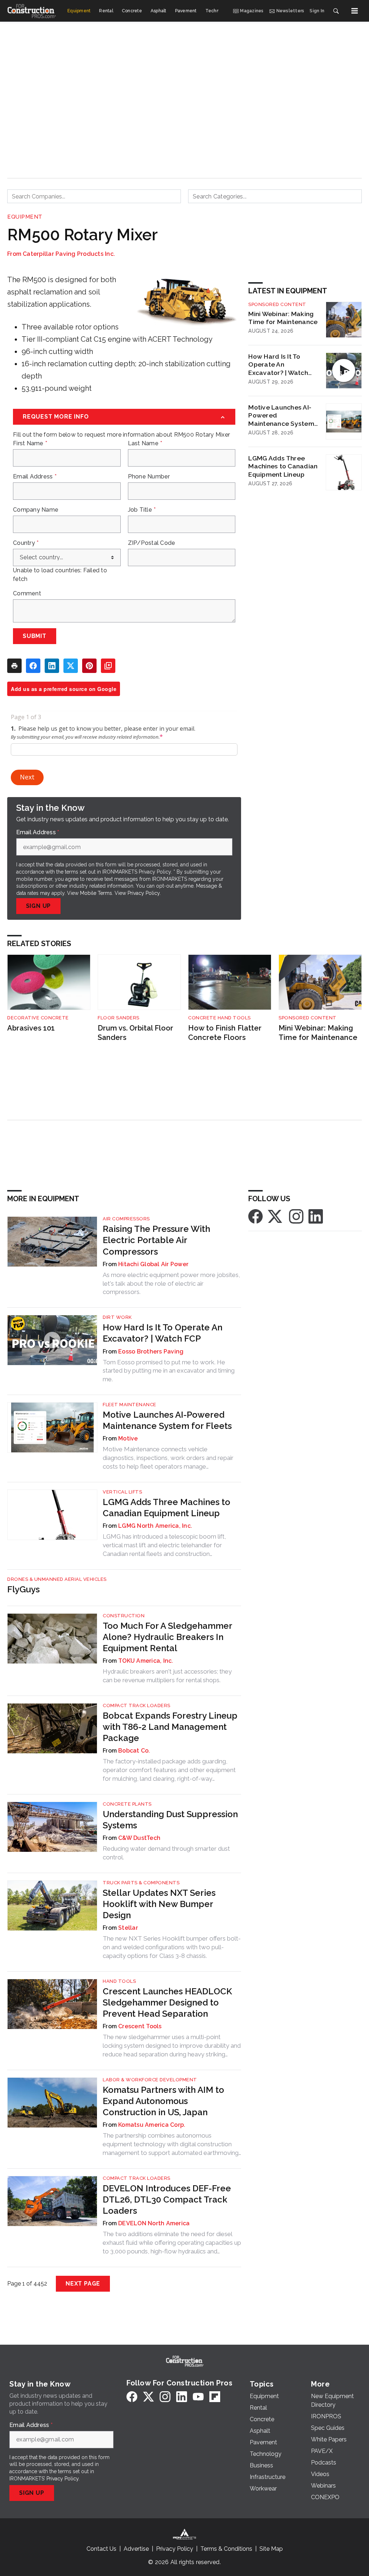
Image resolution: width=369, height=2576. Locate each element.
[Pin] (89, 666)
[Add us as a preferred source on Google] (108, 666)
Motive (128, 1438)
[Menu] (355, 11)
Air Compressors (126, 1219)
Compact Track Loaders (137, 1705)
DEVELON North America (154, 2223)
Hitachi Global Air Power (153, 1264)
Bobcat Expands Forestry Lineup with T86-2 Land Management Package (170, 1727)
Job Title (142, 510)
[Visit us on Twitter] (276, 1216)
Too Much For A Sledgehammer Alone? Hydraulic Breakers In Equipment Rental (167, 1637)
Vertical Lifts (122, 1492)
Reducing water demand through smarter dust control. (166, 1853)
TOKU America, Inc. (146, 1661)
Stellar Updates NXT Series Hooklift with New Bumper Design (159, 1904)
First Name (30, 443)
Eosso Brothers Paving (151, 1352)
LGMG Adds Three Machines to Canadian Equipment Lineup (283, 466)
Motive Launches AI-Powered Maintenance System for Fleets (281, 416)
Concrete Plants (127, 1804)
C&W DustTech (139, 1838)
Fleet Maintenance (130, 1405)
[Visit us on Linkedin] (316, 1216)
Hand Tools (119, 1981)
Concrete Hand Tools (219, 1018)
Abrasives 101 (31, 1028)
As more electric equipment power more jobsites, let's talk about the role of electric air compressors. (171, 1283)
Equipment (25, 217)
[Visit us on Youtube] (198, 2396)
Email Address (35, 477)
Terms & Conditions (226, 2549)
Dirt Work (117, 1317)
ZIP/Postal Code (152, 543)
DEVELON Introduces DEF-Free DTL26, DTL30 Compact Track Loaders (167, 2199)
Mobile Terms (96, 893)
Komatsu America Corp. (152, 2125)
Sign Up (39, 906)
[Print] (14, 666)
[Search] (336, 11)
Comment (27, 594)
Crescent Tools (140, 2026)
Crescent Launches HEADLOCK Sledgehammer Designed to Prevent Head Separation (167, 2002)
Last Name (145, 443)
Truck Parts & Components (141, 1883)
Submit (35, 636)
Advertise (136, 2549)
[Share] (33, 666)
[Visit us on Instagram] (296, 1216)
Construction (124, 1616)
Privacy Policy (144, 893)
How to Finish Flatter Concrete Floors (225, 1033)
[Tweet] (71, 666)
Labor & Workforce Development (150, 2080)
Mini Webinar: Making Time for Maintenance (283, 318)
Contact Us (101, 2549)
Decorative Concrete (38, 1018)
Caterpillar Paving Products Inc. (69, 254)
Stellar (128, 1928)
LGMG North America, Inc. (155, 1526)
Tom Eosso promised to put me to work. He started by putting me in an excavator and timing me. (169, 1371)
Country (26, 543)
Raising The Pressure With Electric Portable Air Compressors (156, 1240)
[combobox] (94, 196)
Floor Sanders (119, 1018)
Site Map (271, 2549)
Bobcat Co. (134, 1751)
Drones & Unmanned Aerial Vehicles (57, 1579)
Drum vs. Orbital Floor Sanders (135, 1033)
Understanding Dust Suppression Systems (170, 1820)
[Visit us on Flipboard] (215, 2396)
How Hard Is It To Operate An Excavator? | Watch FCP (278, 365)
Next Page (83, 2284)
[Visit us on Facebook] (255, 1216)
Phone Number (149, 477)
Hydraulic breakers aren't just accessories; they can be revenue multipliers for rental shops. (167, 1676)
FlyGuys (23, 1589)
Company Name (36, 510)
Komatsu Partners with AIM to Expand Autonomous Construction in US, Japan (163, 2101)
